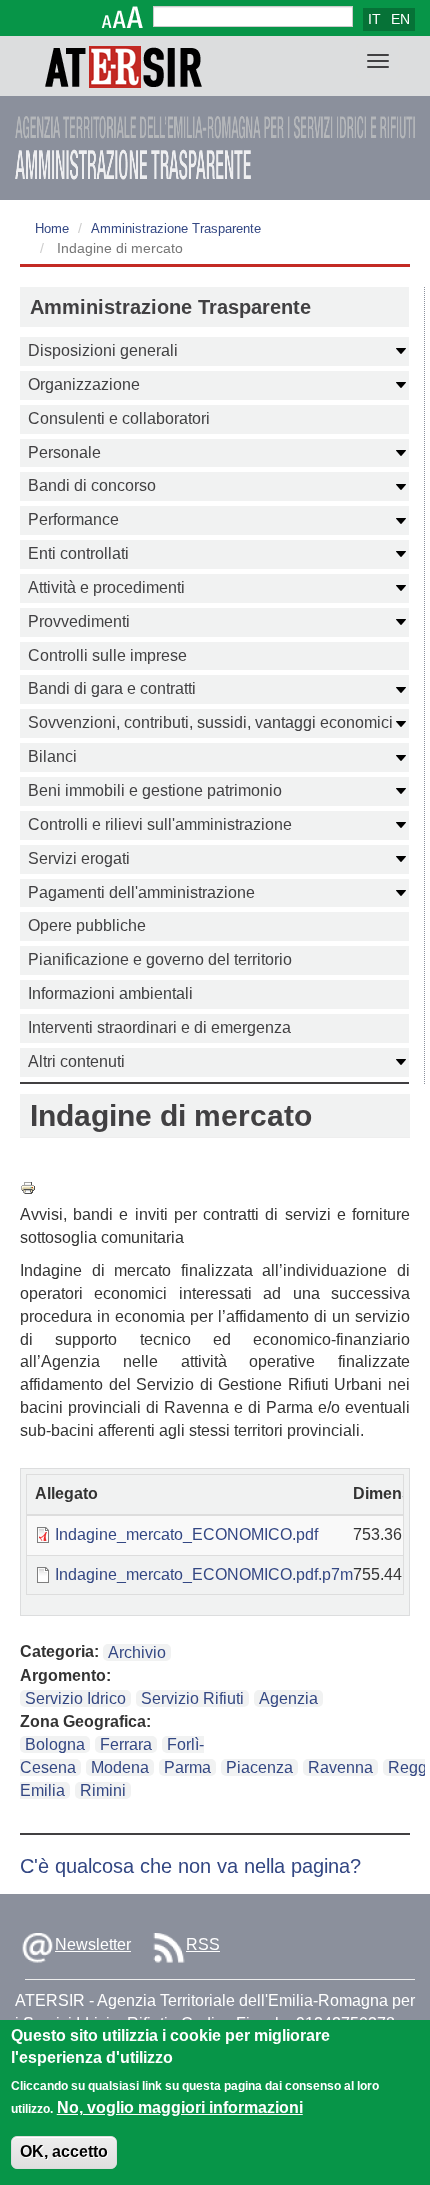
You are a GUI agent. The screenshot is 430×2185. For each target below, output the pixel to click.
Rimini (103, 1790)
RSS (203, 1944)
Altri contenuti (76, 1061)
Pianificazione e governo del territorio (160, 959)
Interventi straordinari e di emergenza (159, 1027)
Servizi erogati (79, 858)
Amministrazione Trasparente (176, 228)
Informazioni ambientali (110, 993)
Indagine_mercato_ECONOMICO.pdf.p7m (204, 1574)
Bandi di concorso (92, 485)
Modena (120, 1767)
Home (52, 228)
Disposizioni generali (103, 350)
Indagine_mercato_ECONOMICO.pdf (186, 1534)
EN (400, 19)
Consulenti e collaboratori (119, 418)
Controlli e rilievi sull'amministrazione (160, 824)
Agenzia (288, 1698)
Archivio (137, 1652)
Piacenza (259, 1767)
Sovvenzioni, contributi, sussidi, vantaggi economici (210, 722)
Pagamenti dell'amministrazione (141, 892)
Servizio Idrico (75, 1698)
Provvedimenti (79, 621)
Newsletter (93, 1944)
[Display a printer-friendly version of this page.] (215, 1188)
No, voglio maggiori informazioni (180, 2107)
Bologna (55, 1744)
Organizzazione (84, 384)
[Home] (123, 66)
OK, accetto (64, 2151)
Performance (73, 519)
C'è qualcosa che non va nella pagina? (190, 1866)
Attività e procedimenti (106, 587)
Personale (64, 452)
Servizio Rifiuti (192, 1698)
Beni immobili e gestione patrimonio (155, 790)
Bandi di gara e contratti (112, 688)
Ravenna (340, 1767)
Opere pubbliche (87, 925)
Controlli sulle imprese (107, 655)
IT (374, 19)
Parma (187, 1767)
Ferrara (126, 1744)
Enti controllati (78, 553)
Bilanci (52, 756)
